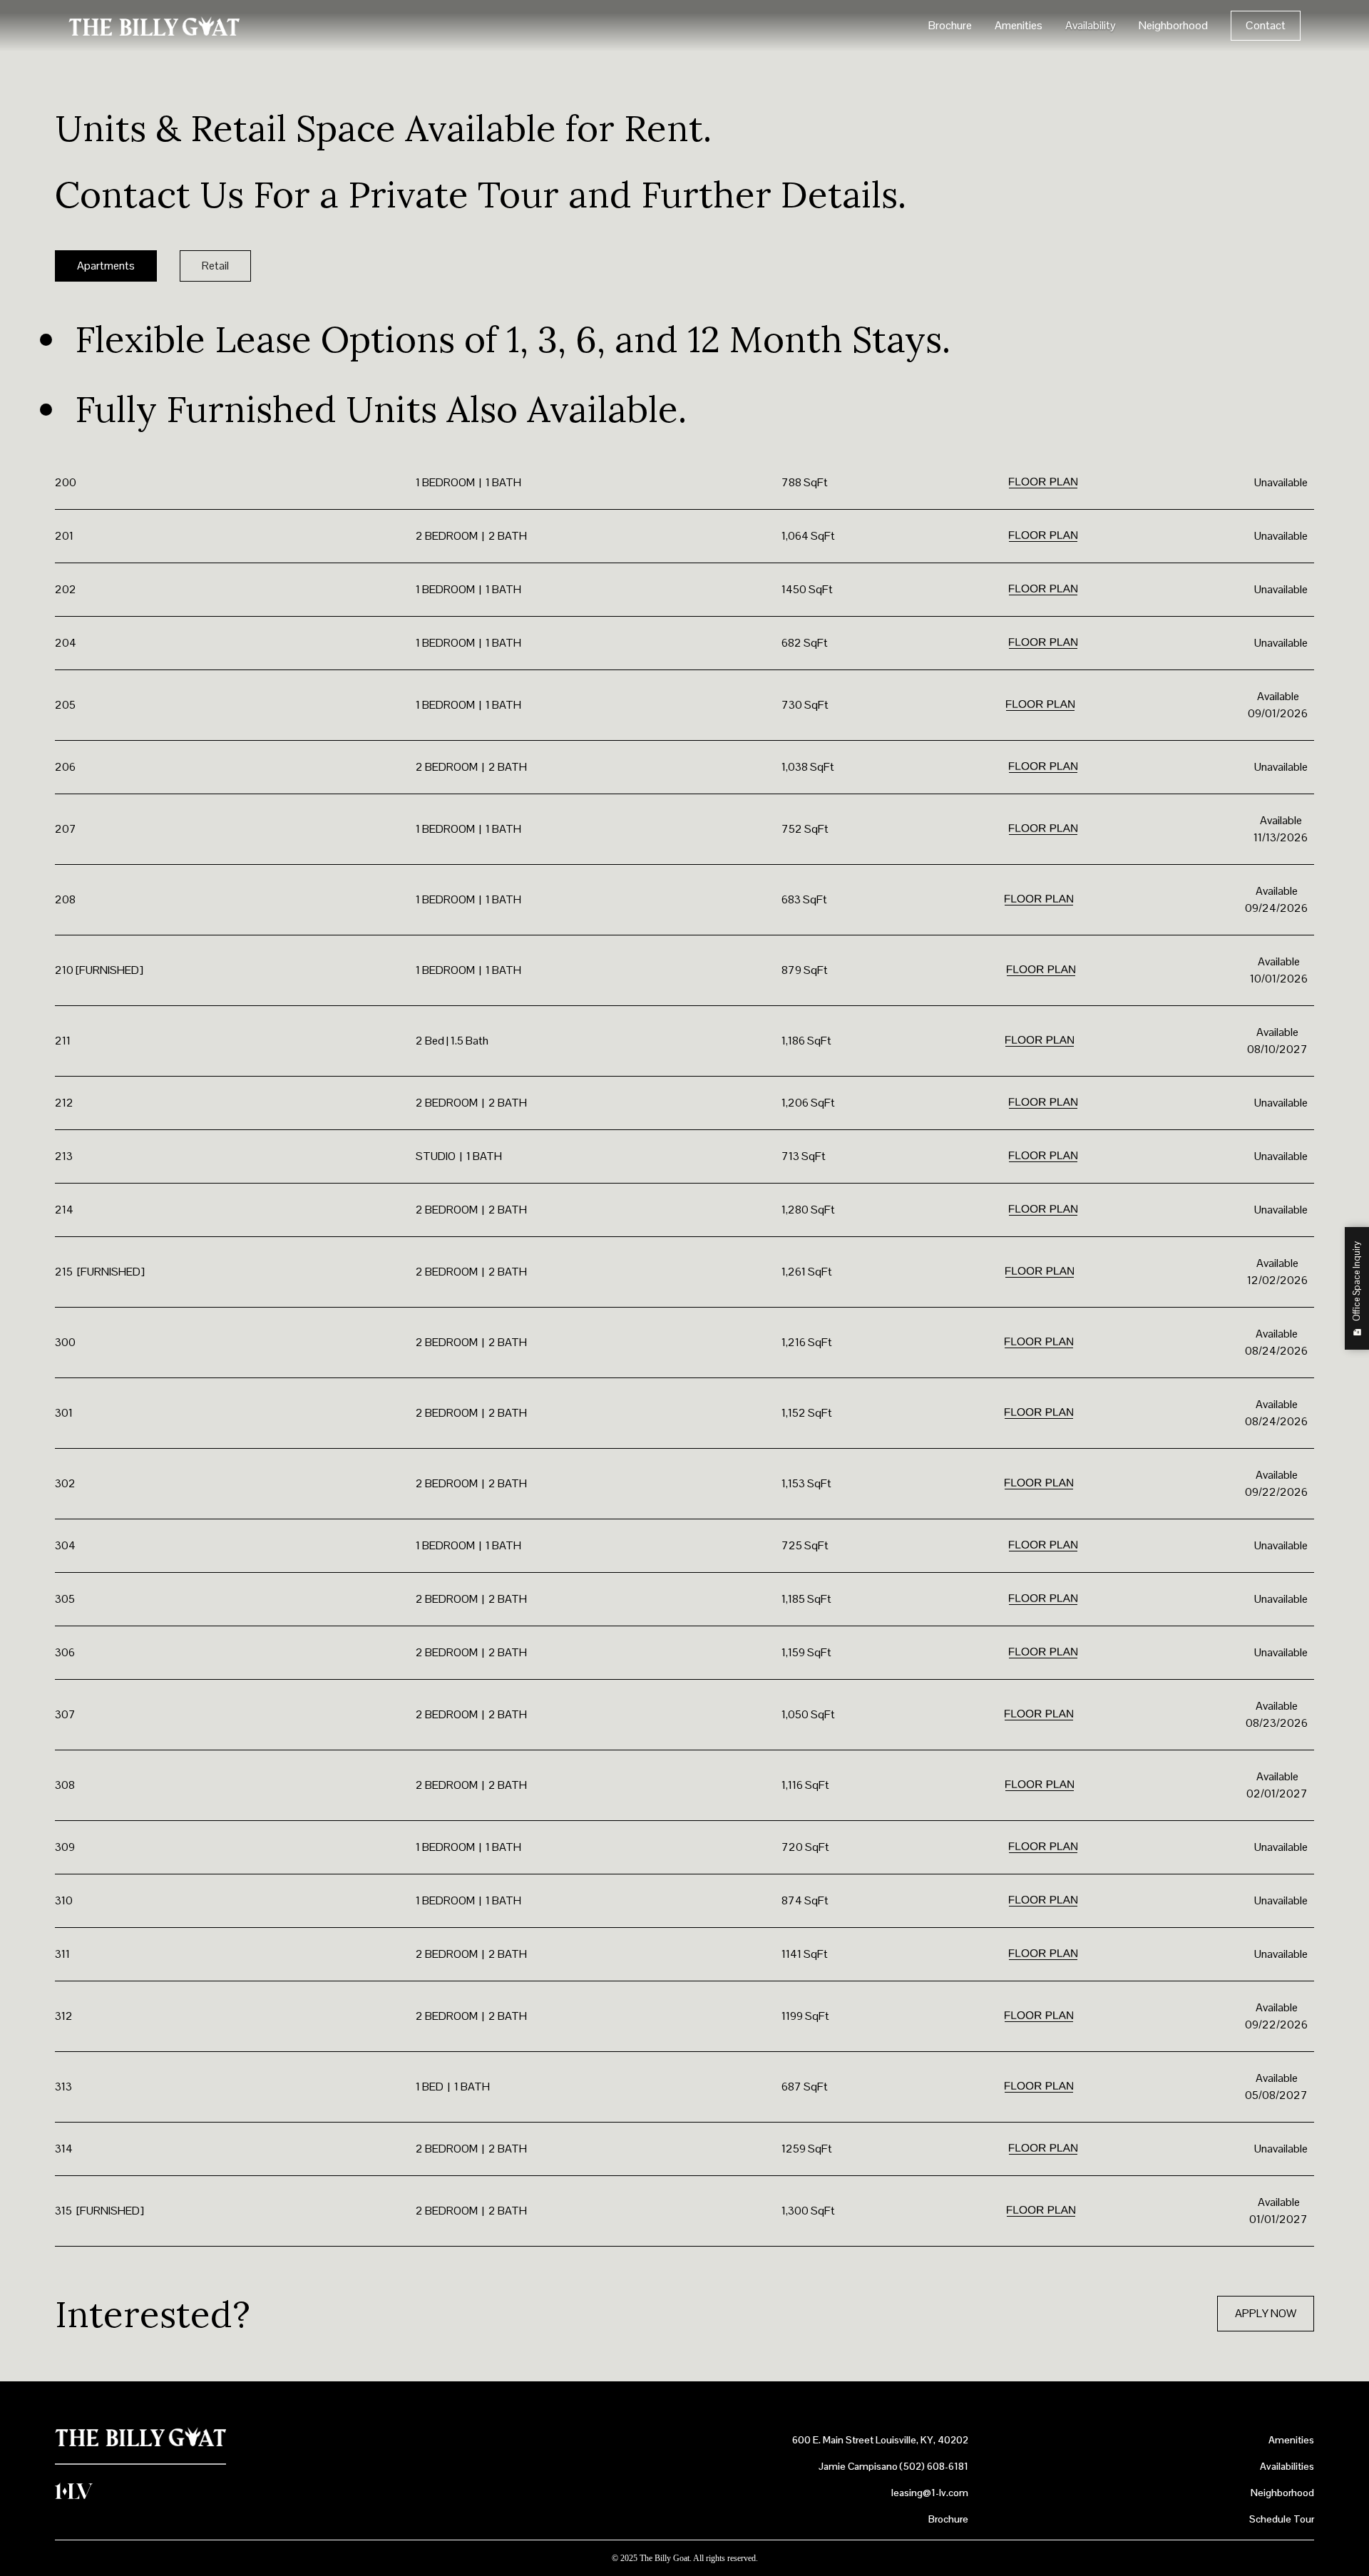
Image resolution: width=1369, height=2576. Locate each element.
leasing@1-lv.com (930, 2493)
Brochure (950, 25)
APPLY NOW (1266, 2313)
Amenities (1019, 25)
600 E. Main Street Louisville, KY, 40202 (880, 2440)
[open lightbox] (1043, 483)
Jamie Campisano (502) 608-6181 (893, 2466)
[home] (154, 26)
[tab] (106, 266)
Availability (1091, 25)
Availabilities (1287, 2466)
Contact (1266, 25)
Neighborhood (1173, 25)
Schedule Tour (1282, 2519)
